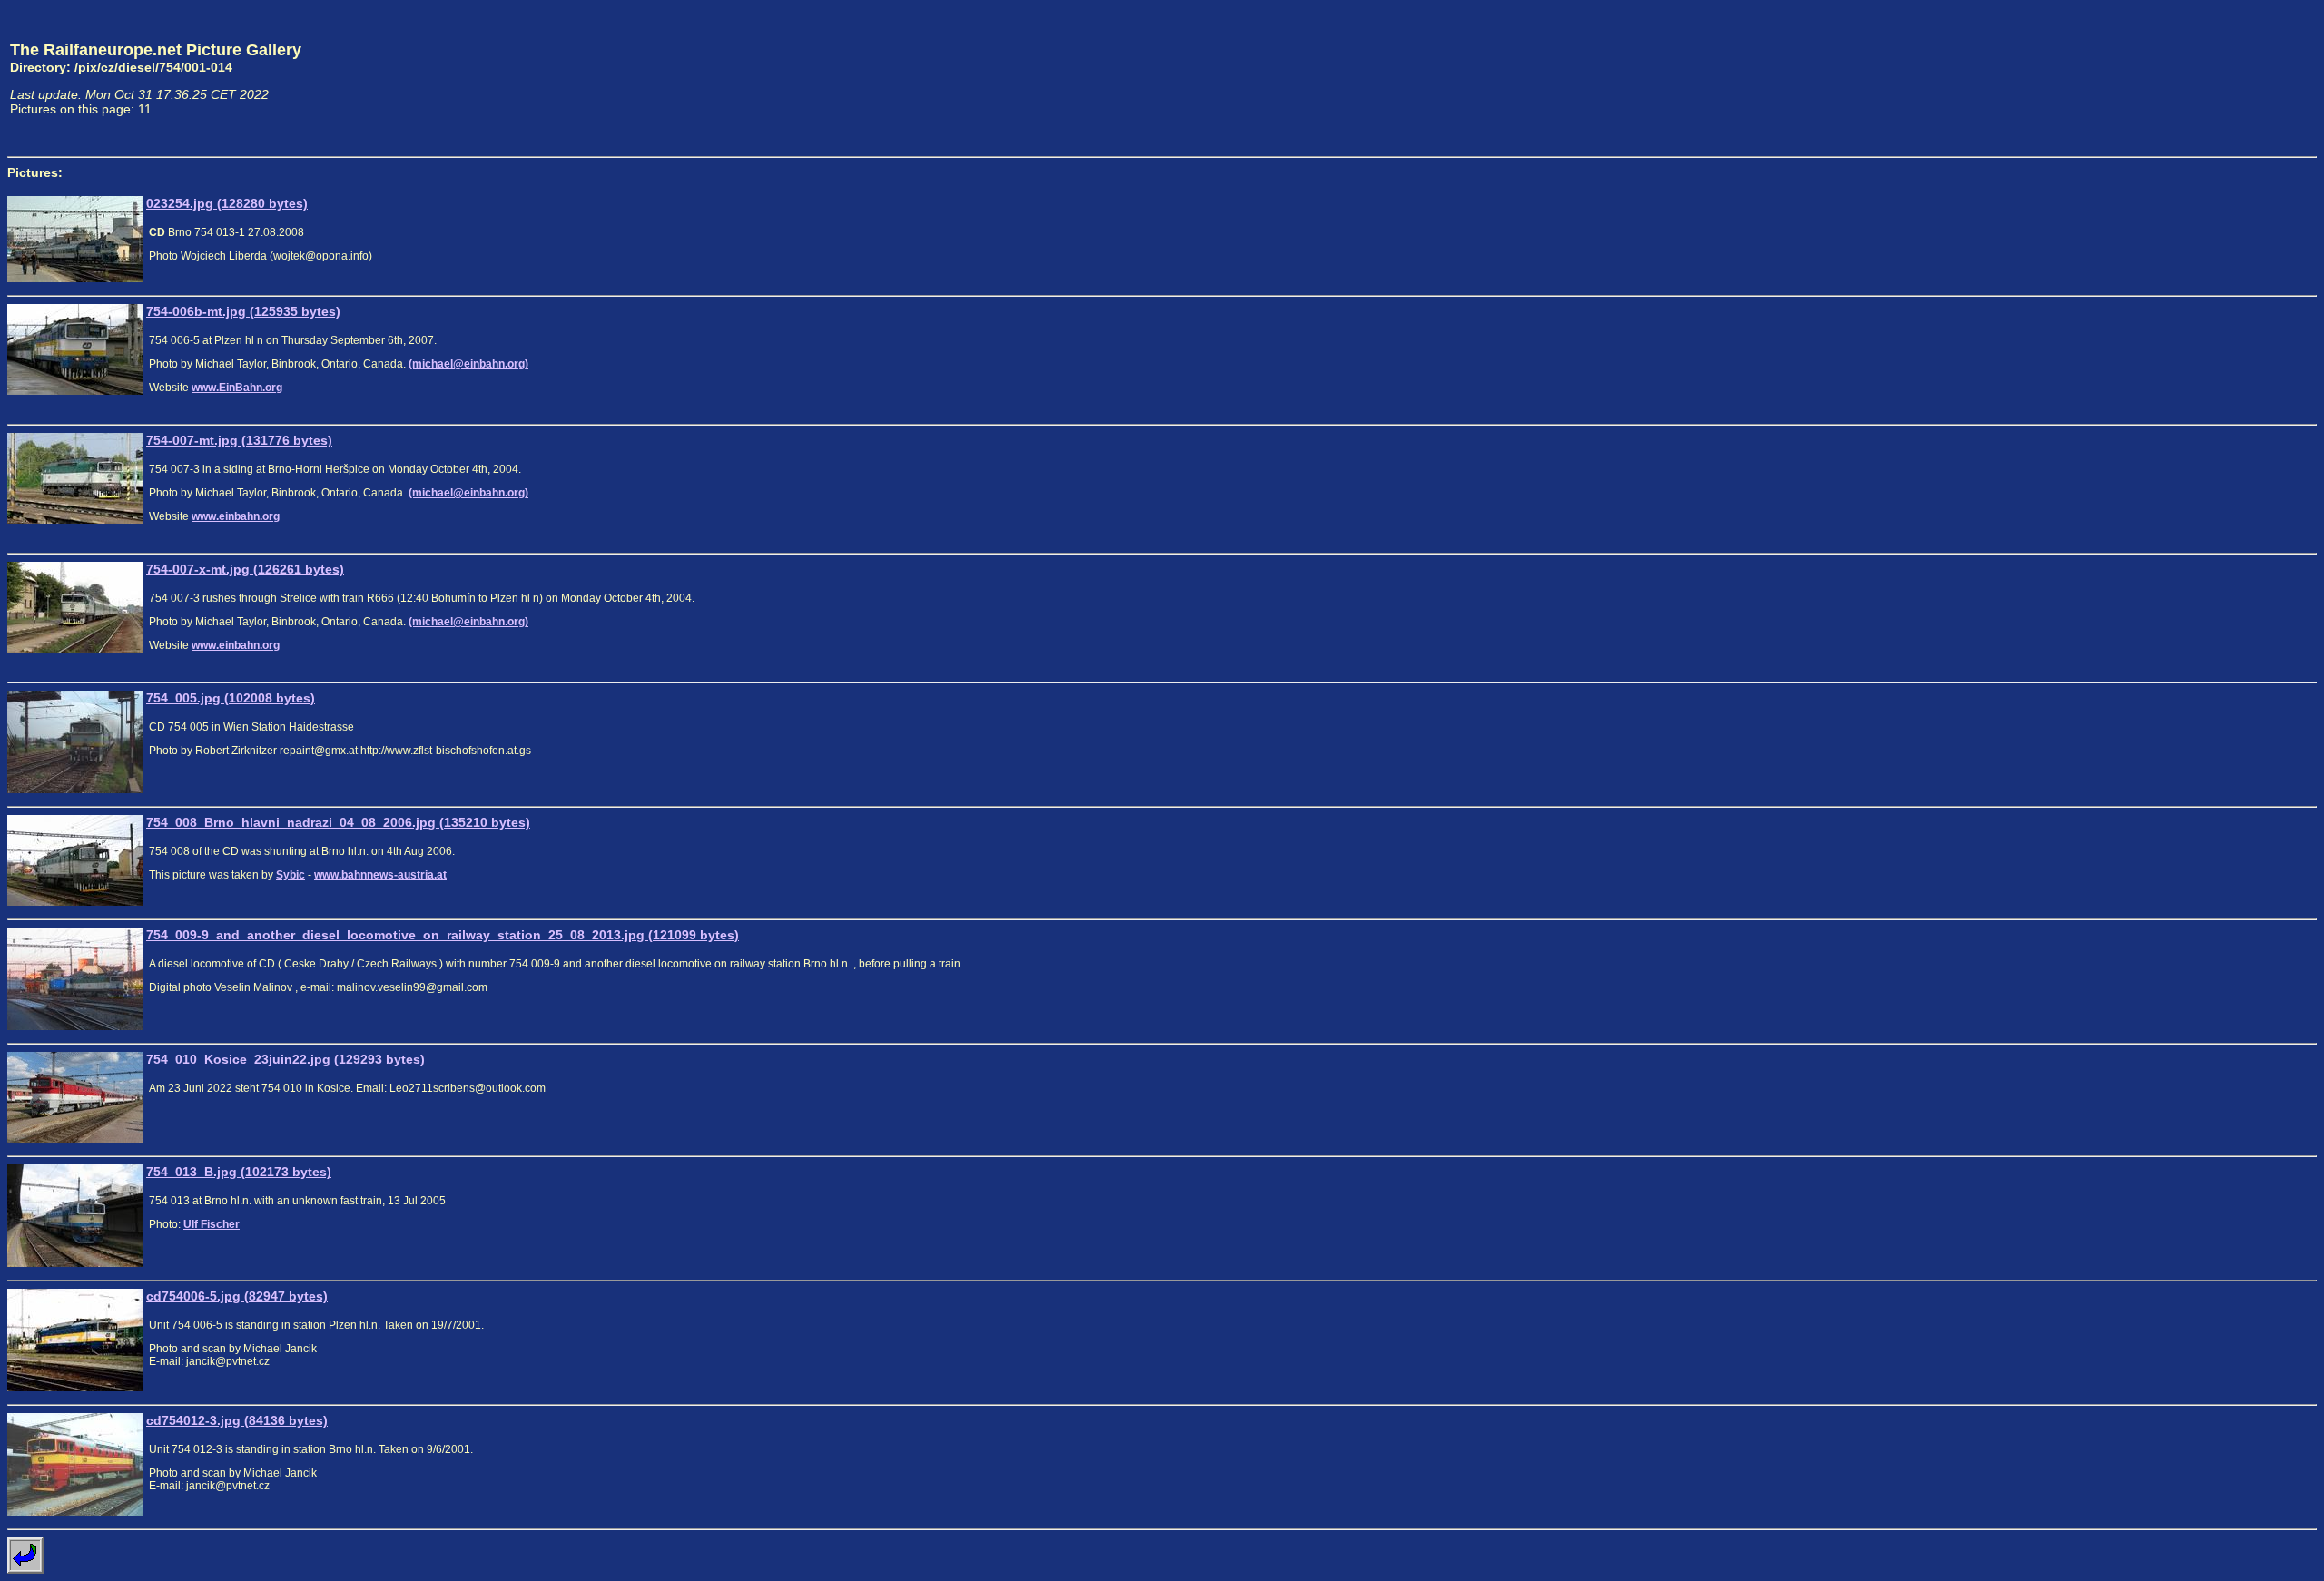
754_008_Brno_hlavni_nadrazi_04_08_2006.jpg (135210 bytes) (338, 822)
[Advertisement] (2232, 78)
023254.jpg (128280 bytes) (227, 203)
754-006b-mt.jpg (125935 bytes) (243, 311)
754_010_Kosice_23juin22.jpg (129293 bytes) (286, 1059)
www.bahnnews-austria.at (380, 875)
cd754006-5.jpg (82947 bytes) (237, 1296)
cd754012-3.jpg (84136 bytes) (237, 1420)
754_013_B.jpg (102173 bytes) (239, 1172)
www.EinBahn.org (237, 388)
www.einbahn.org (236, 516)
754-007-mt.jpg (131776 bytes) (239, 440)
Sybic (290, 875)
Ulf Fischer (212, 1224)
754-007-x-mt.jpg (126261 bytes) (245, 569)
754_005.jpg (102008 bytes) (231, 698)
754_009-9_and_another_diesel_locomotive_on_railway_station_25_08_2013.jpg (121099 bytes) (443, 935)
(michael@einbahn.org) (468, 364)
